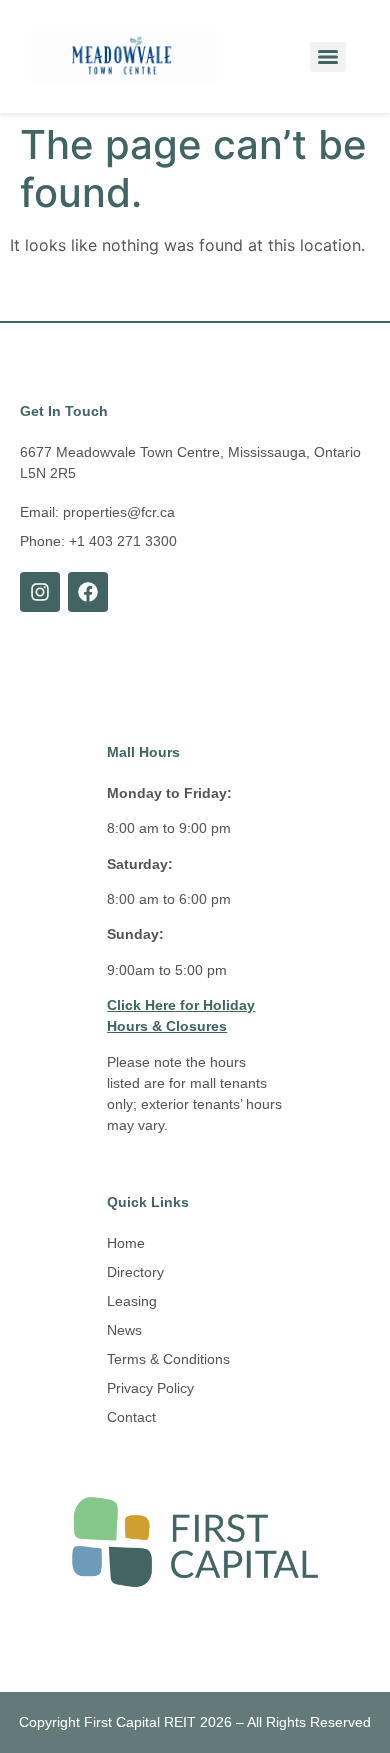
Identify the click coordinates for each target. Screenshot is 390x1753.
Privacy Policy (150, 1388)
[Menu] (328, 57)
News (124, 1330)
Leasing (132, 1301)
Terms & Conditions (168, 1359)
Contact (131, 1417)
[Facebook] (88, 592)
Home (126, 1243)
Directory (135, 1272)
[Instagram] (40, 592)
